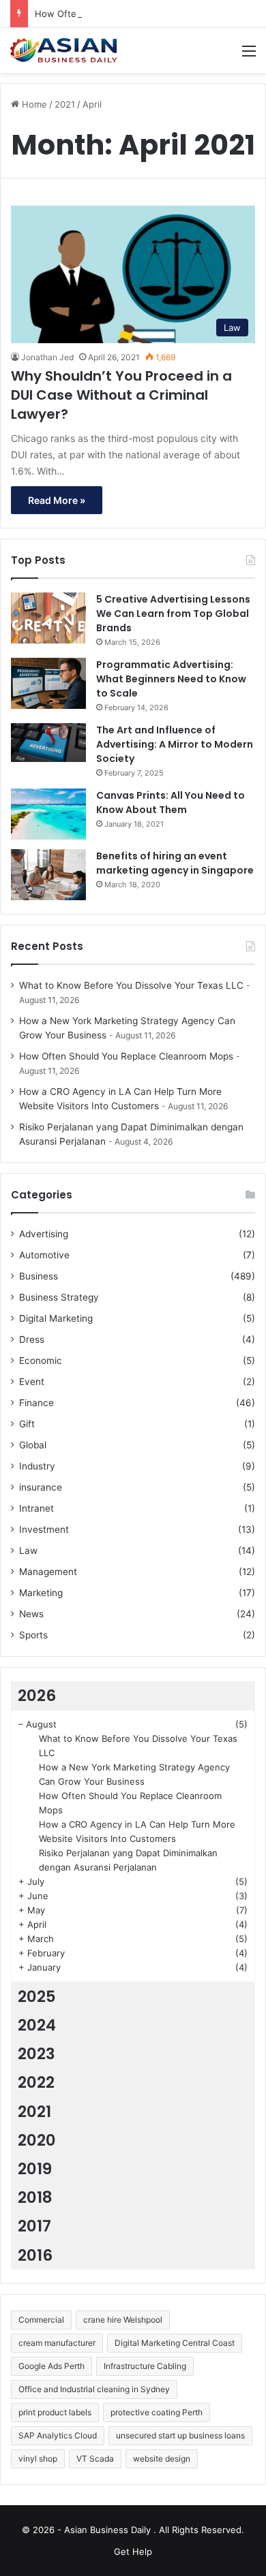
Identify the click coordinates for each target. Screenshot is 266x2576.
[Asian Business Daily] (65, 50)
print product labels (55, 2412)
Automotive (44, 1255)
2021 (65, 104)
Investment (44, 1529)
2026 (37, 1696)
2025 (37, 1997)
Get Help (133, 2551)
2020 (37, 2140)
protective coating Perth (157, 2412)
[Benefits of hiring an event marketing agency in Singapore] (48, 875)
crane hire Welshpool (123, 2320)
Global (33, 1445)
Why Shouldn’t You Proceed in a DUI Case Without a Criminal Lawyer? (121, 395)
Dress (32, 1339)
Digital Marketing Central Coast (175, 2343)
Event (32, 1382)
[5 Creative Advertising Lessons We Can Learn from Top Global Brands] (48, 618)
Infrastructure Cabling (145, 2366)
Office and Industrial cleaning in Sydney (94, 2389)
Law (28, 1551)
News (31, 1614)
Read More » (57, 500)
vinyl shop (38, 2459)
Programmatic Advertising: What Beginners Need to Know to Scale (171, 679)
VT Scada (95, 2459)
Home (33, 104)
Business (39, 1276)
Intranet (36, 1508)
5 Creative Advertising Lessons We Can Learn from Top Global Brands (173, 614)
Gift (27, 1424)
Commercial (41, 2320)
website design (162, 2459)
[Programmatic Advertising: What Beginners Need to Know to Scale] (48, 683)
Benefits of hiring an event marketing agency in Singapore (175, 863)
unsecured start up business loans (180, 2435)
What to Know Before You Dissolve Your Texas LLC (131, 985)
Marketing (41, 1593)
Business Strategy (59, 1297)
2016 (35, 2255)
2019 (35, 2169)
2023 (36, 2054)
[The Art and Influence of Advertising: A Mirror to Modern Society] (48, 743)
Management (48, 1572)
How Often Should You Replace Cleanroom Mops (126, 1056)
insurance (41, 1487)
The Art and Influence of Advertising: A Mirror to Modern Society (175, 744)
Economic (41, 1361)
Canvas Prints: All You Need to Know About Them (171, 802)
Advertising (44, 1234)
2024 (37, 2025)
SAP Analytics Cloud (58, 2435)
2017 (34, 2226)
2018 (35, 2197)
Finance (36, 1403)
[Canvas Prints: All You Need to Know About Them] (48, 814)
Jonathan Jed (47, 357)
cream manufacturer (57, 2343)
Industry (37, 1466)
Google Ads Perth (51, 2366)
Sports (33, 1635)
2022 (36, 2082)
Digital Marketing (56, 1318)
